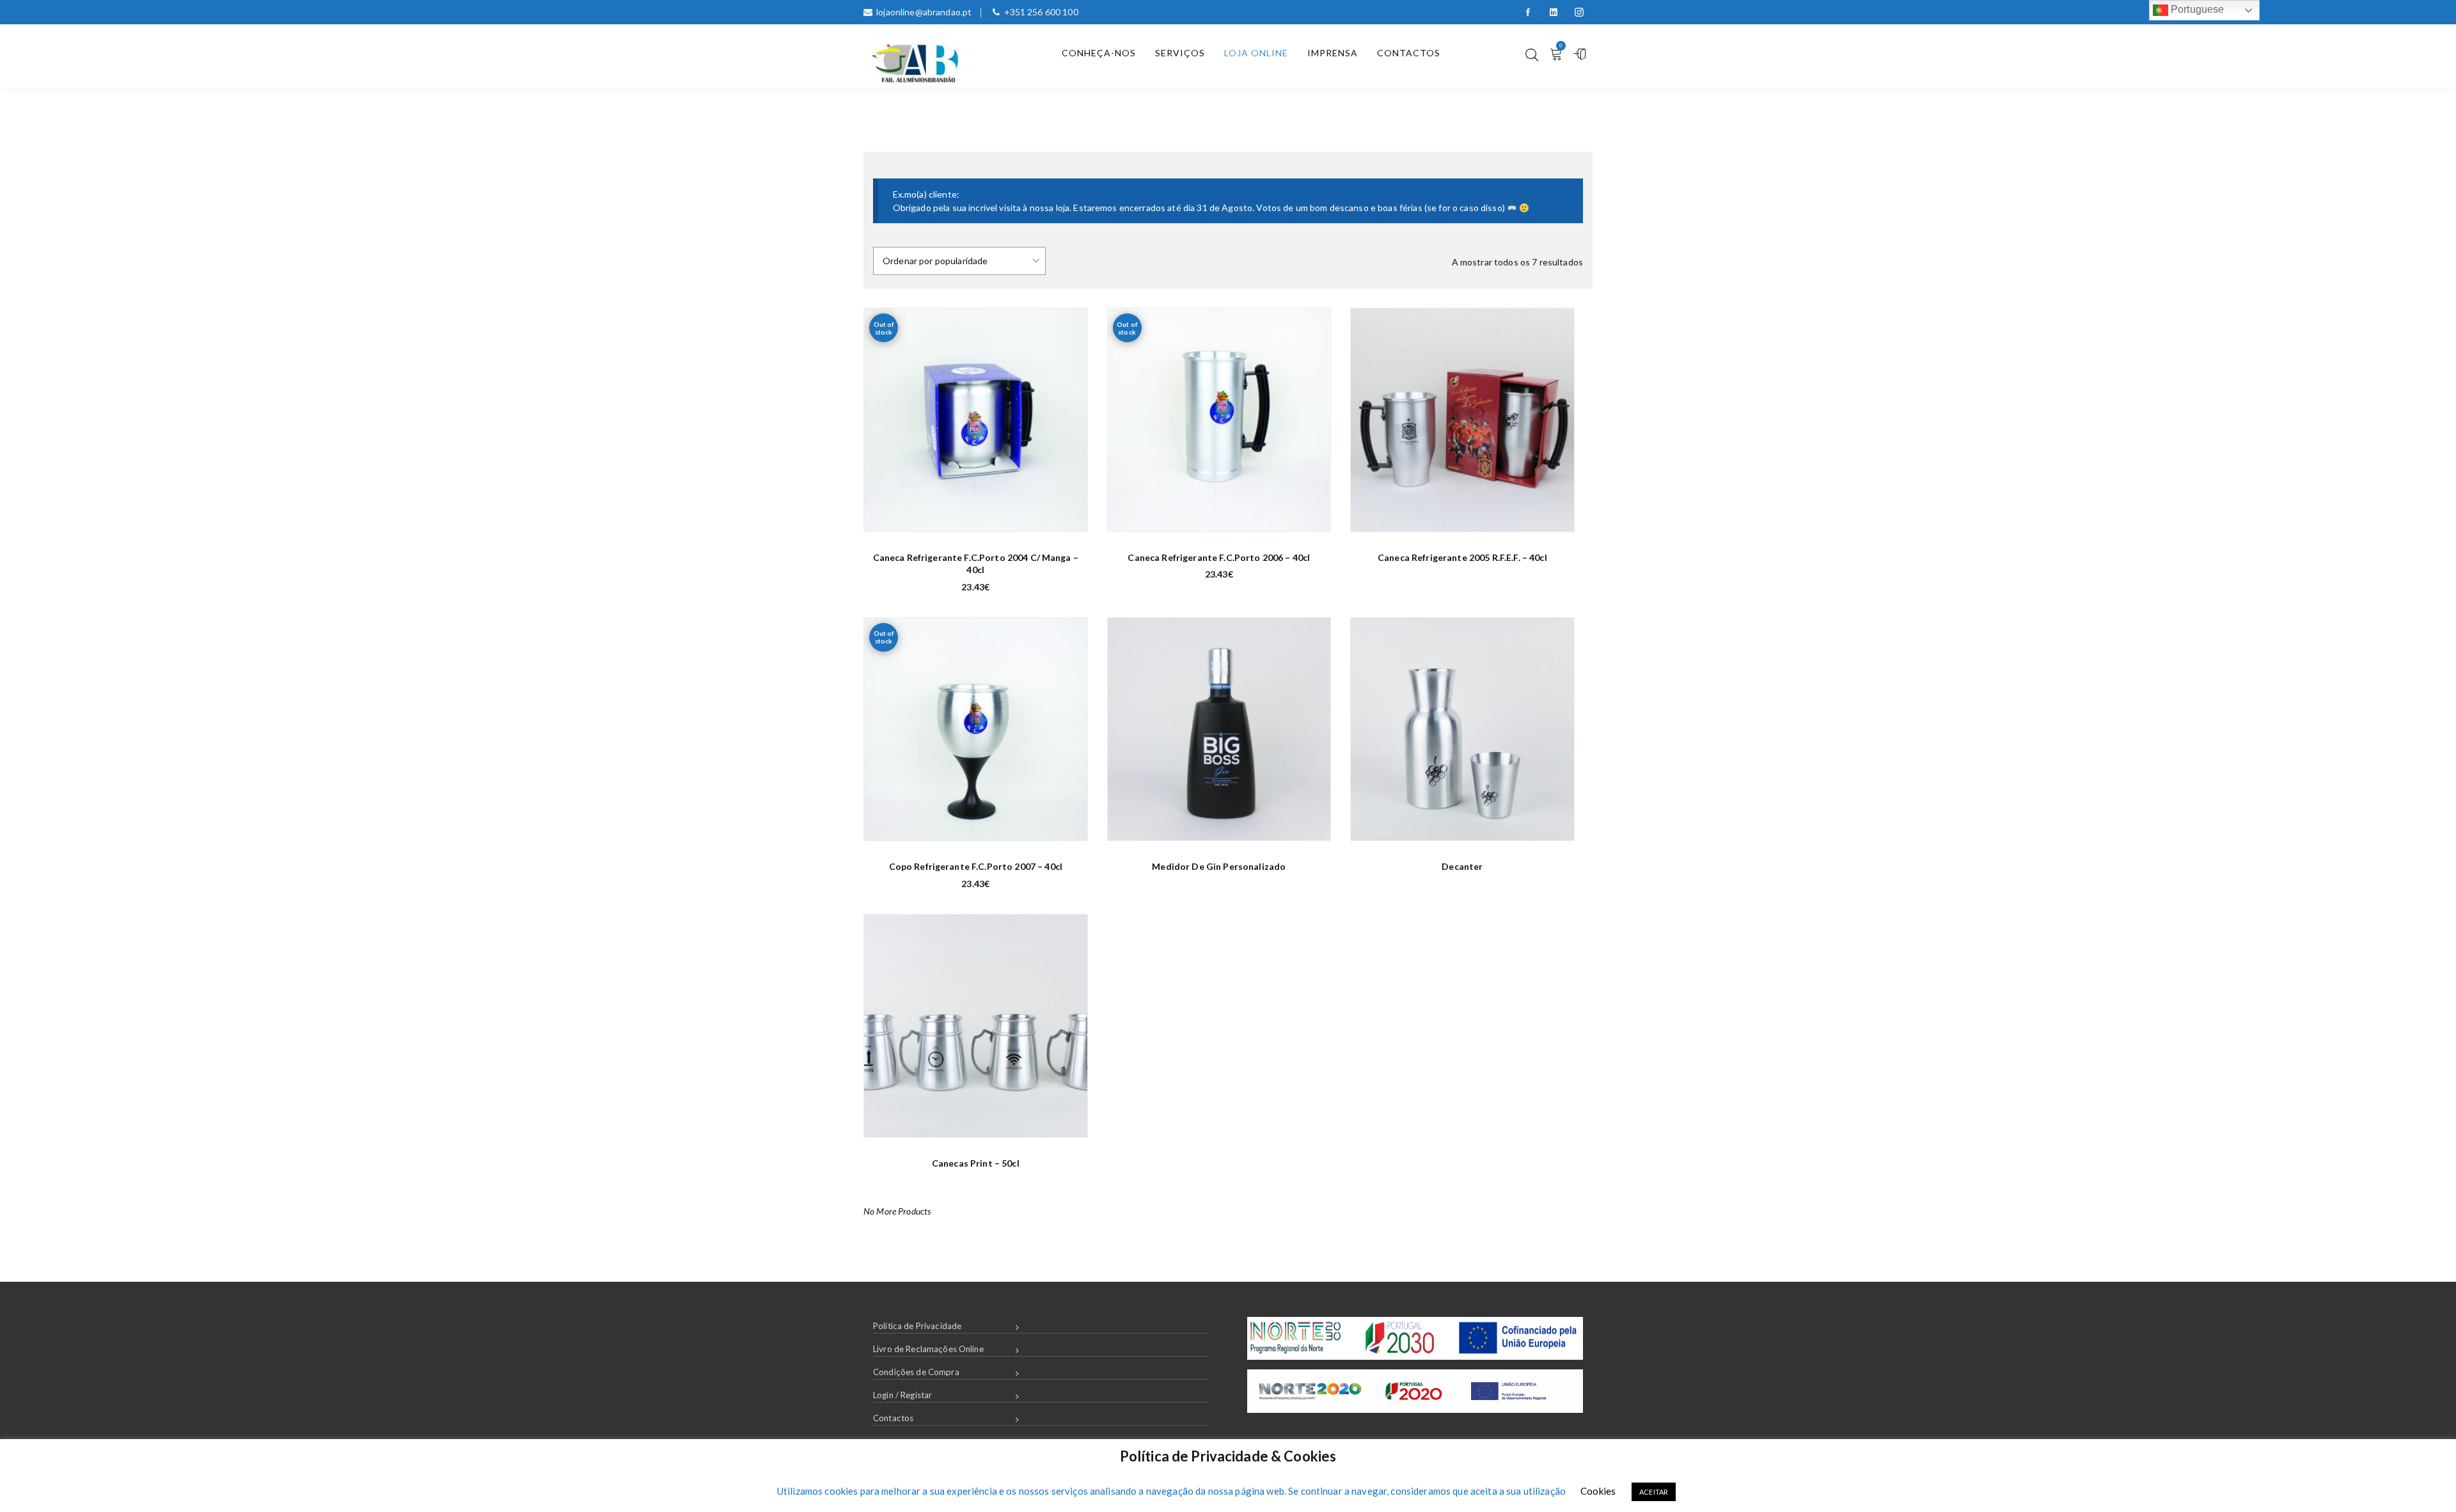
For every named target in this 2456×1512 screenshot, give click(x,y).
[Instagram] (1579, 12)
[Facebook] (1528, 12)
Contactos (1409, 53)
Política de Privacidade (917, 1326)
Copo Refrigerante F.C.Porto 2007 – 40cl (976, 866)
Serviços (1180, 53)
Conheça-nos (1099, 53)
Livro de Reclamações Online (928, 1349)
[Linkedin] (1554, 12)
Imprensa (1333, 53)
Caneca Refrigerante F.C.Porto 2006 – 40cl (1219, 557)
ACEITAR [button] (1654, 1492)
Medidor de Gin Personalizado (1219, 866)
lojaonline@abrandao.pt (924, 12)
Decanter (1462, 866)
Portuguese (2196, 9)
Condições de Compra (916, 1372)
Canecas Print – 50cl (976, 1163)
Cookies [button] (1598, 1491)
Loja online (1256, 53)
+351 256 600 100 (1041, 12)
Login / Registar (902, 1395)
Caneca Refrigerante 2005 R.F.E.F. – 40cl (1462, 557)
